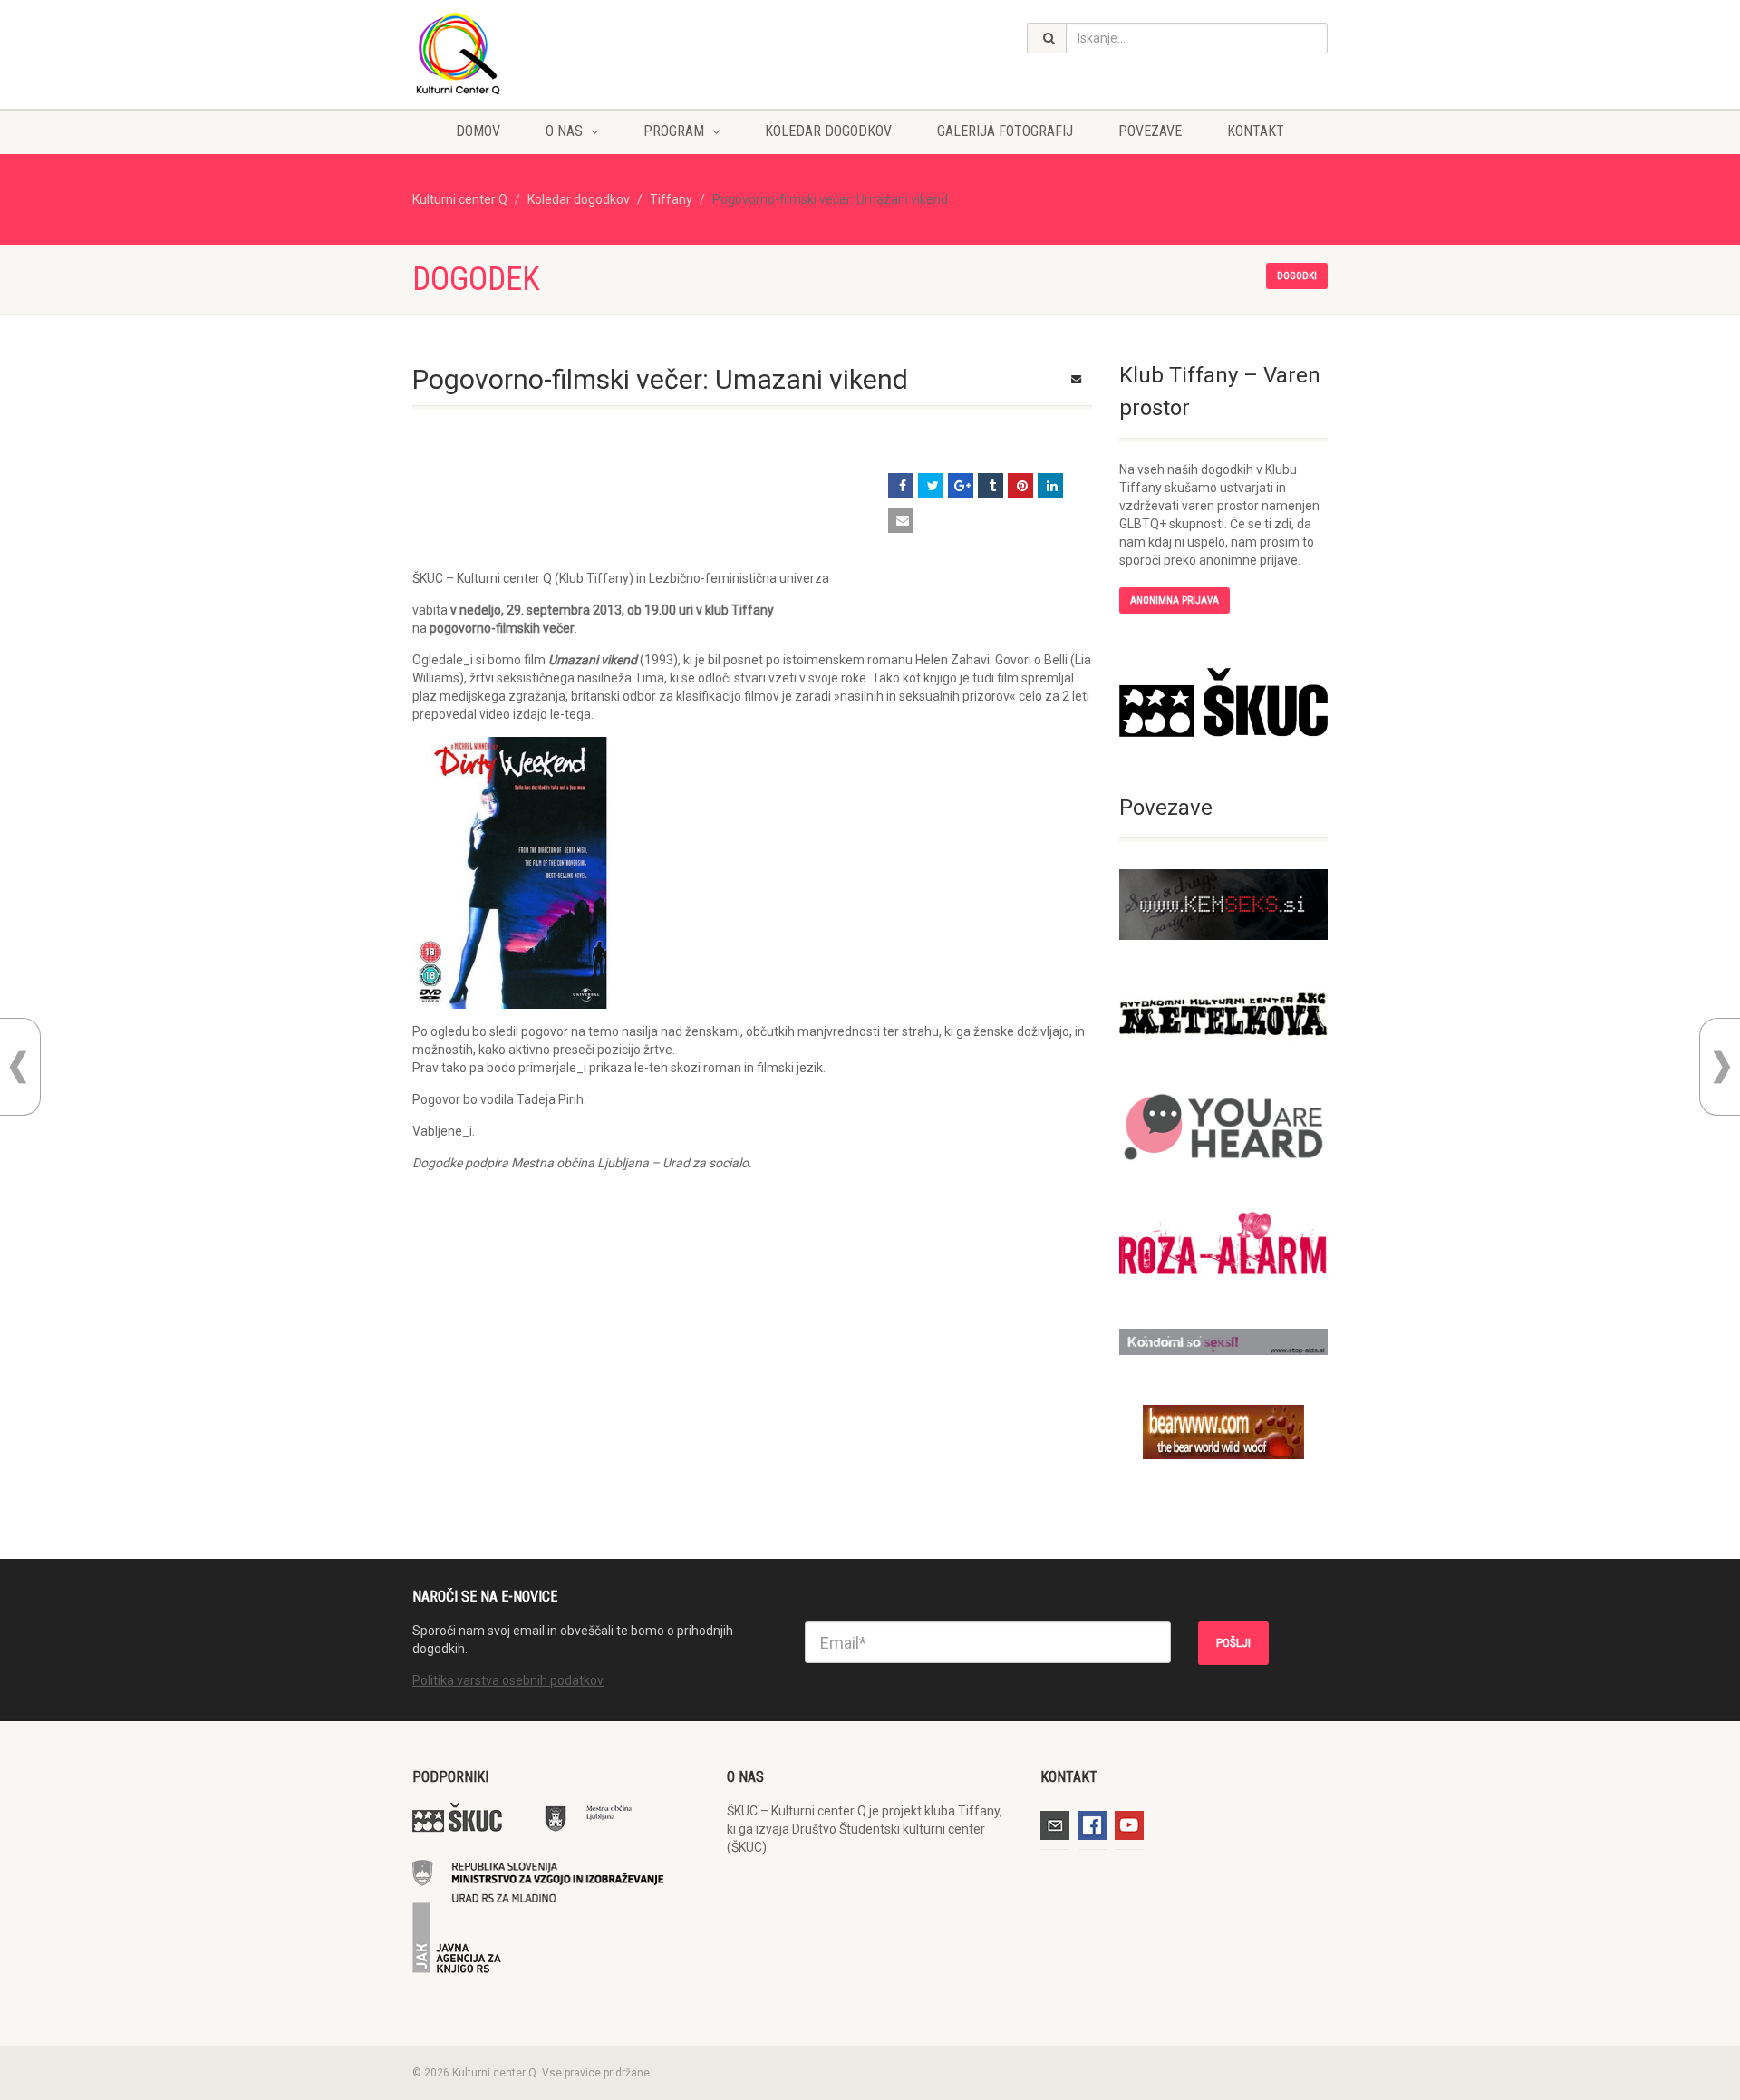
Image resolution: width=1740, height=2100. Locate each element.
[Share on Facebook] (901, 486)
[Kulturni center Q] (556, 53)
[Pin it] (1020, 486)
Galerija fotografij (1005, 131)
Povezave (1150, 131)
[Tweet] (931, 486)
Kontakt (1256, 131)
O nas (564, 131)
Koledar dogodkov (828, 131)
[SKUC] (1223, 702)
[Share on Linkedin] (1050, 486)
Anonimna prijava (1174, 600)
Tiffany (671, 199)
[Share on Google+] (961, 486)
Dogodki (1297, 276)
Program (674, 131)
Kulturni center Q (460, 199)
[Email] (901, 520)
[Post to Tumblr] (991, 486)
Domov (478, 131)
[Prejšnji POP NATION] (18, 1067)
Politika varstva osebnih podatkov (508, 1680)
